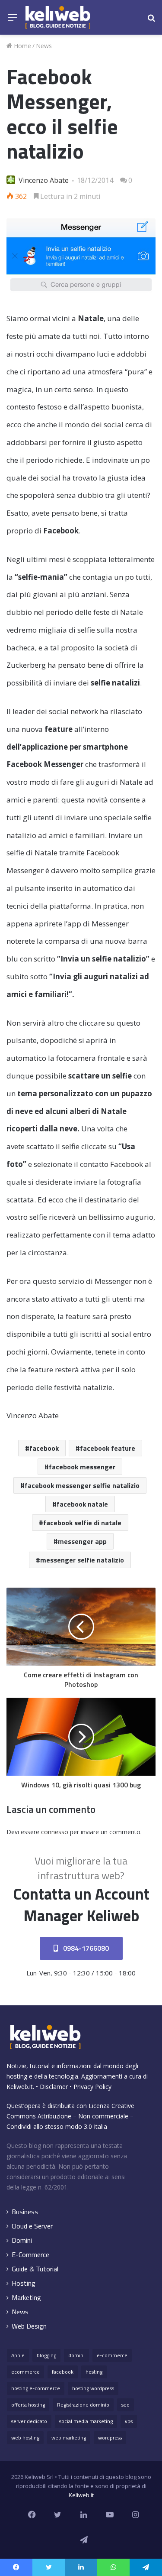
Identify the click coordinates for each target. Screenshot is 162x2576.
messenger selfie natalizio (82, 1560)
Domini (22, 2240)
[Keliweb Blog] (58, 17)
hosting (94, 2372)
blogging (46, 2355)
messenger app (82, 1541)
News (44, 46)
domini (76, 2355)
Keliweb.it (20, 2087)
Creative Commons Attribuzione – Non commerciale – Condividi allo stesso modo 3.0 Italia (70, 2116)
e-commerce (112, 2355)
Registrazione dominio (83, 2405)
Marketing (26, 2298)
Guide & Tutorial (35, 2269)
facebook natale (82, 1504)
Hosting (24, 2283)
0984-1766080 (85, 1948)
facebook (44, 1448)
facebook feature (108, 1448)
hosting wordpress (93, 2388)
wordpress (110, 2438)
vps (129, 2421)
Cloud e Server (32, 2226)
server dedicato (29, 2421)
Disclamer (54, 2087)
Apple (18, 2355)
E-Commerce (30, 2255)
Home (22, 46)
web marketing (69, 2438)
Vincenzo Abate (44, 180)
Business (25, 2212)
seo (125, 2405)
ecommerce (25, 2372)
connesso (55, 1832)
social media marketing (86, 2421)
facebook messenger (82, 1467)
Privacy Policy (92, 2087)
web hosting (25, 2438)
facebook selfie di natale (82, 1523)
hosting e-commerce (36, 2388)
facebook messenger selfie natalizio (82, 1485)
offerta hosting (28, 2405)
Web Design (29, 2326)
